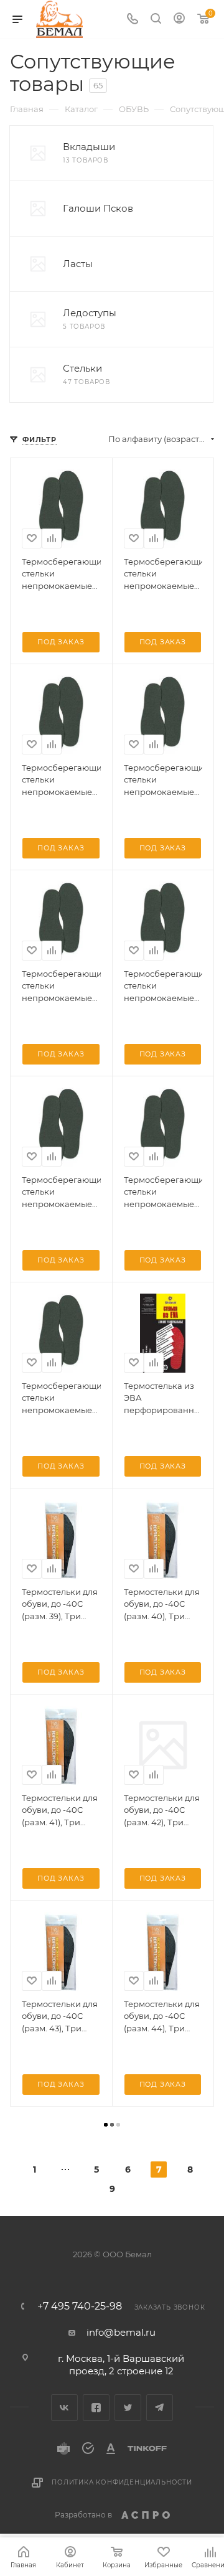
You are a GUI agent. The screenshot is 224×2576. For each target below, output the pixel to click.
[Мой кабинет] (179, 20)
